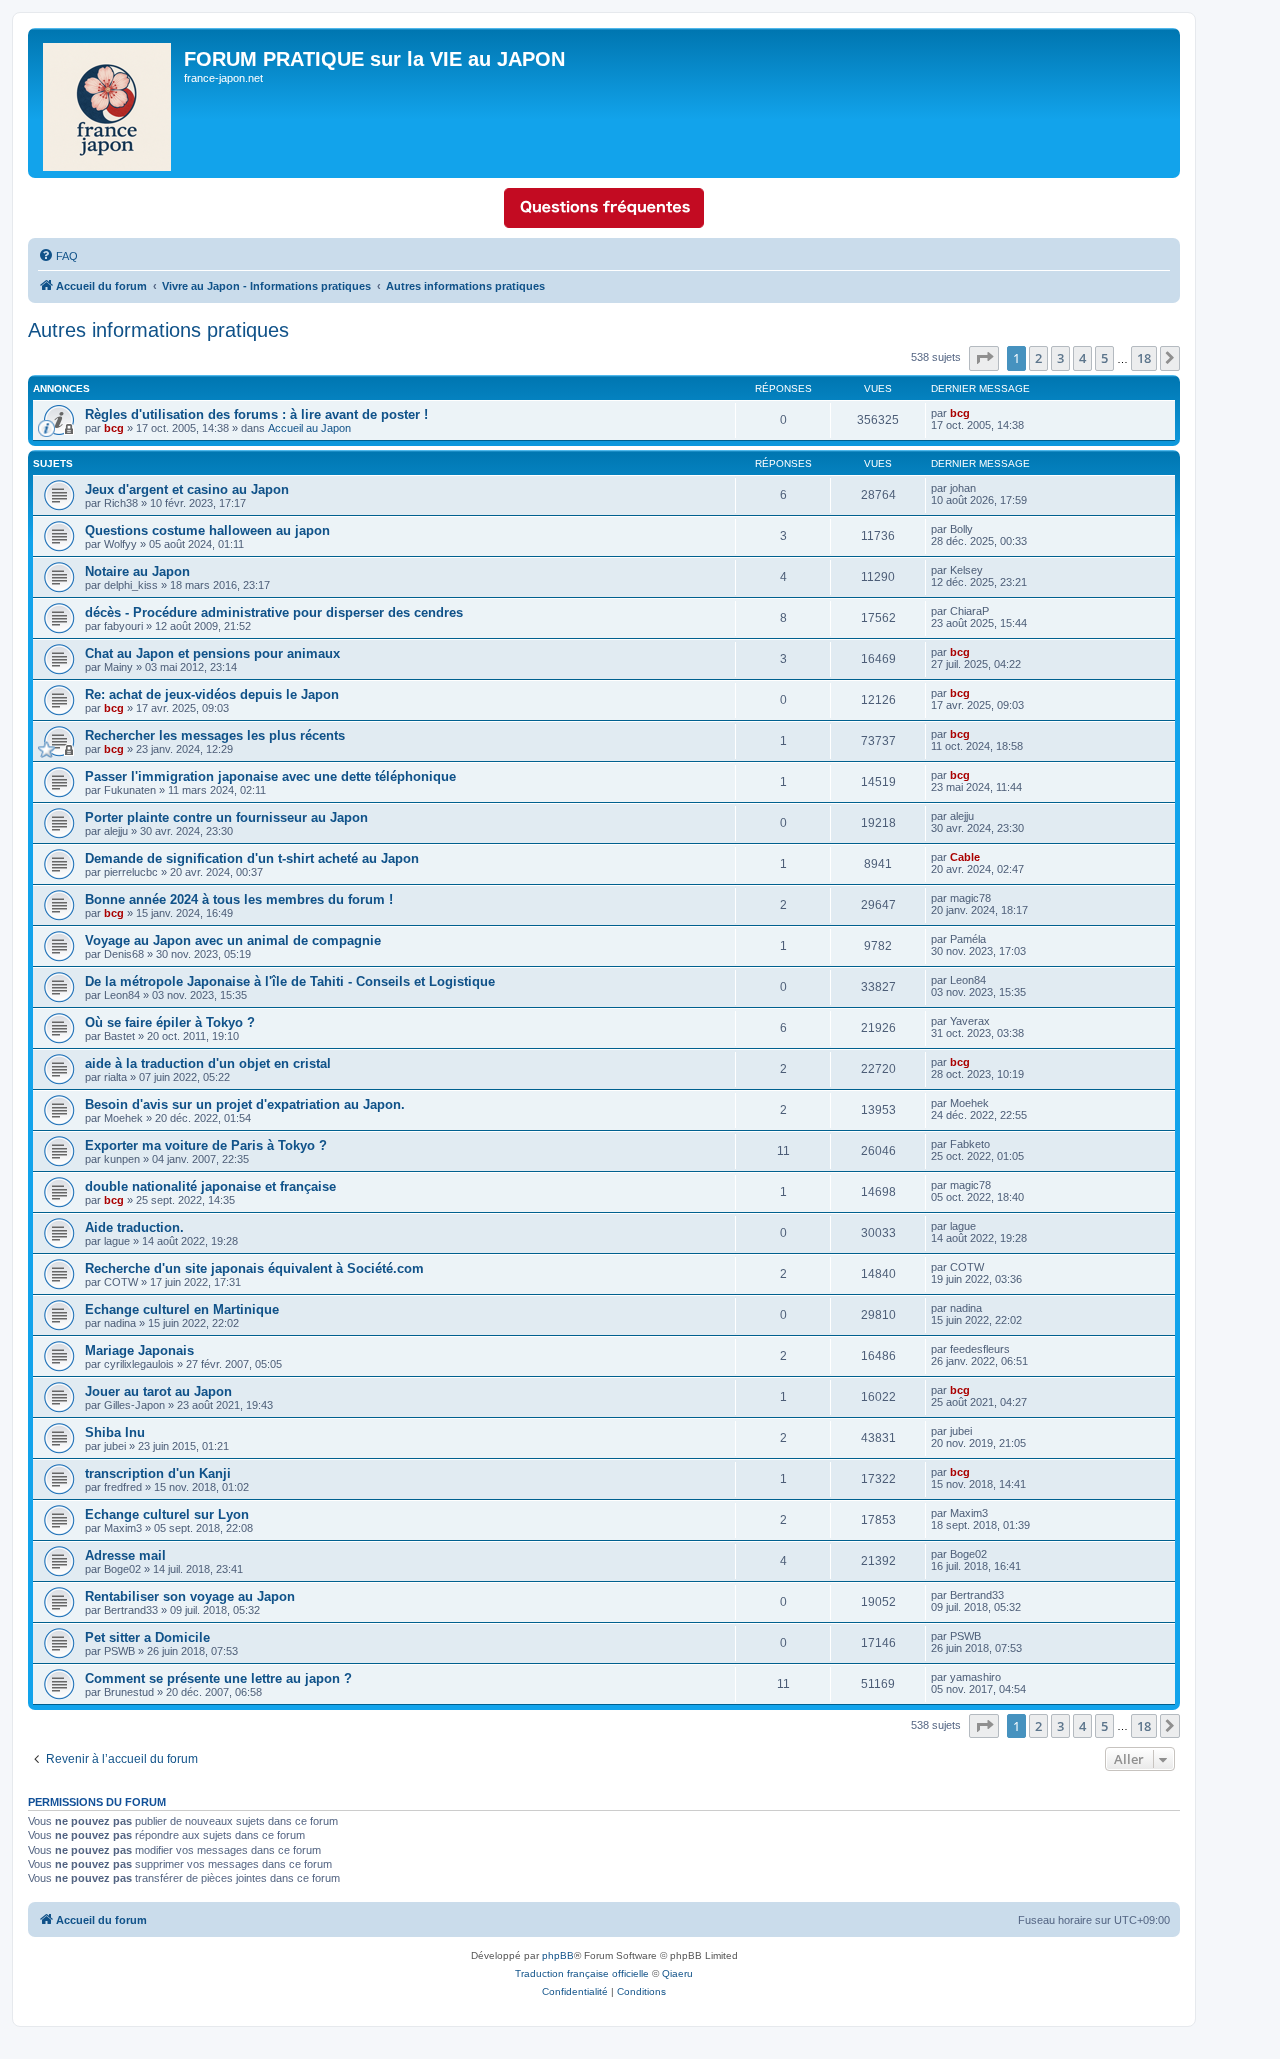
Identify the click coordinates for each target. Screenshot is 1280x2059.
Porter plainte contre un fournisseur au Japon (226, 817)
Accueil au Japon (309, 428)
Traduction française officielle (582, 1973)
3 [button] (1060, 358)
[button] (984, 358)
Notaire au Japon (137, 571)
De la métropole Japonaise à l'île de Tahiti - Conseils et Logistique (290, 981)
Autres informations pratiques (158, 330)
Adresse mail (125, 1555)
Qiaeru (677, 1973)
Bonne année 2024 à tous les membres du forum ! (239, 899)
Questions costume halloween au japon (207, 530)
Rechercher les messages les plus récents (215, 735)
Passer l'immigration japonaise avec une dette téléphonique (270, 776)
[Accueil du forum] (108, 103)
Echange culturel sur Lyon (167, 1514)
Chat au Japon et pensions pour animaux (212, 653)
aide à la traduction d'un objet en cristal (208, 1063)
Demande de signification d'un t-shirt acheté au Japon (252, 858)
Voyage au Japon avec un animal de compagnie (233, 940)
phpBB (558, 1955)
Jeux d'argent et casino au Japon (187, 489)
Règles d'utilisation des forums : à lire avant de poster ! (256, 414)
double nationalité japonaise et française (210, 1186)
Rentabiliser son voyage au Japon (190, 1596)
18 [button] (1144, 358)
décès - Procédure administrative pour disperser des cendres (274, 612)
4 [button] (1082, 358)
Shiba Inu (115, 1432)
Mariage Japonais (139, 1350)
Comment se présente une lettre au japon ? (218, 1678)
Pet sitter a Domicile (147, 1637)
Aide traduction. (134, 1227)
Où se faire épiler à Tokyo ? (170, 1022)
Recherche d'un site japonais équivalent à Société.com (254, 1268)
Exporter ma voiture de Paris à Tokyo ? (206, 1145)
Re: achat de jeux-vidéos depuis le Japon (212, 694)
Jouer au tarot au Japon (158, 1391)
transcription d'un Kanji (158, 1473)
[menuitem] (58, 256)
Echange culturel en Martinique (182, 1309)
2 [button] (1038, 358)
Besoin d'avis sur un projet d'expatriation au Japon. (245, 1104)
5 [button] (1104, 358)
